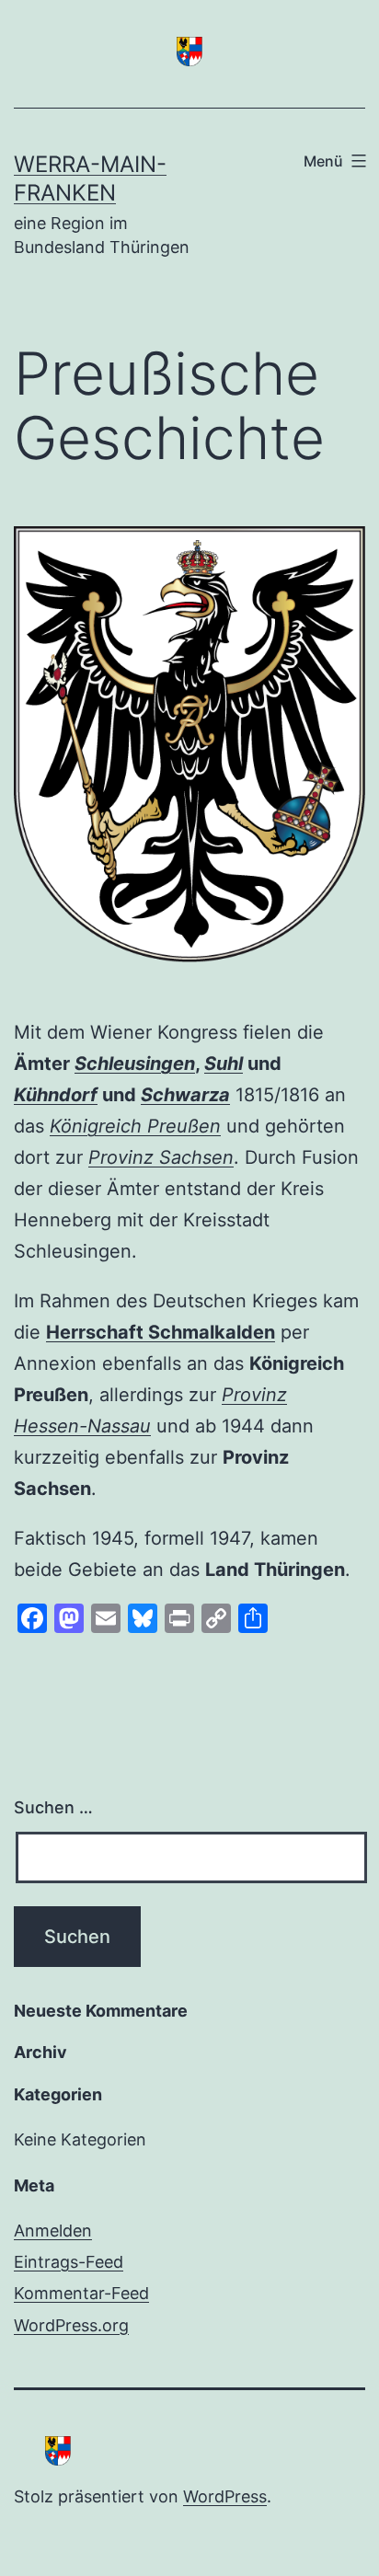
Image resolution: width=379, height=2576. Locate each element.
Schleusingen (135, 1064)
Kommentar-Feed (81, 2293)
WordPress (225, 2496)
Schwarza (185, 1095)
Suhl (224, 1064)
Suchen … (53, 1807)
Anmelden (53, 2231)
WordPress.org (71, 2325)
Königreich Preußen (135, 1126)
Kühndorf (56, 1095)
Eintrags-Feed (69, 2262)
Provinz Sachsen (161, 1157)
